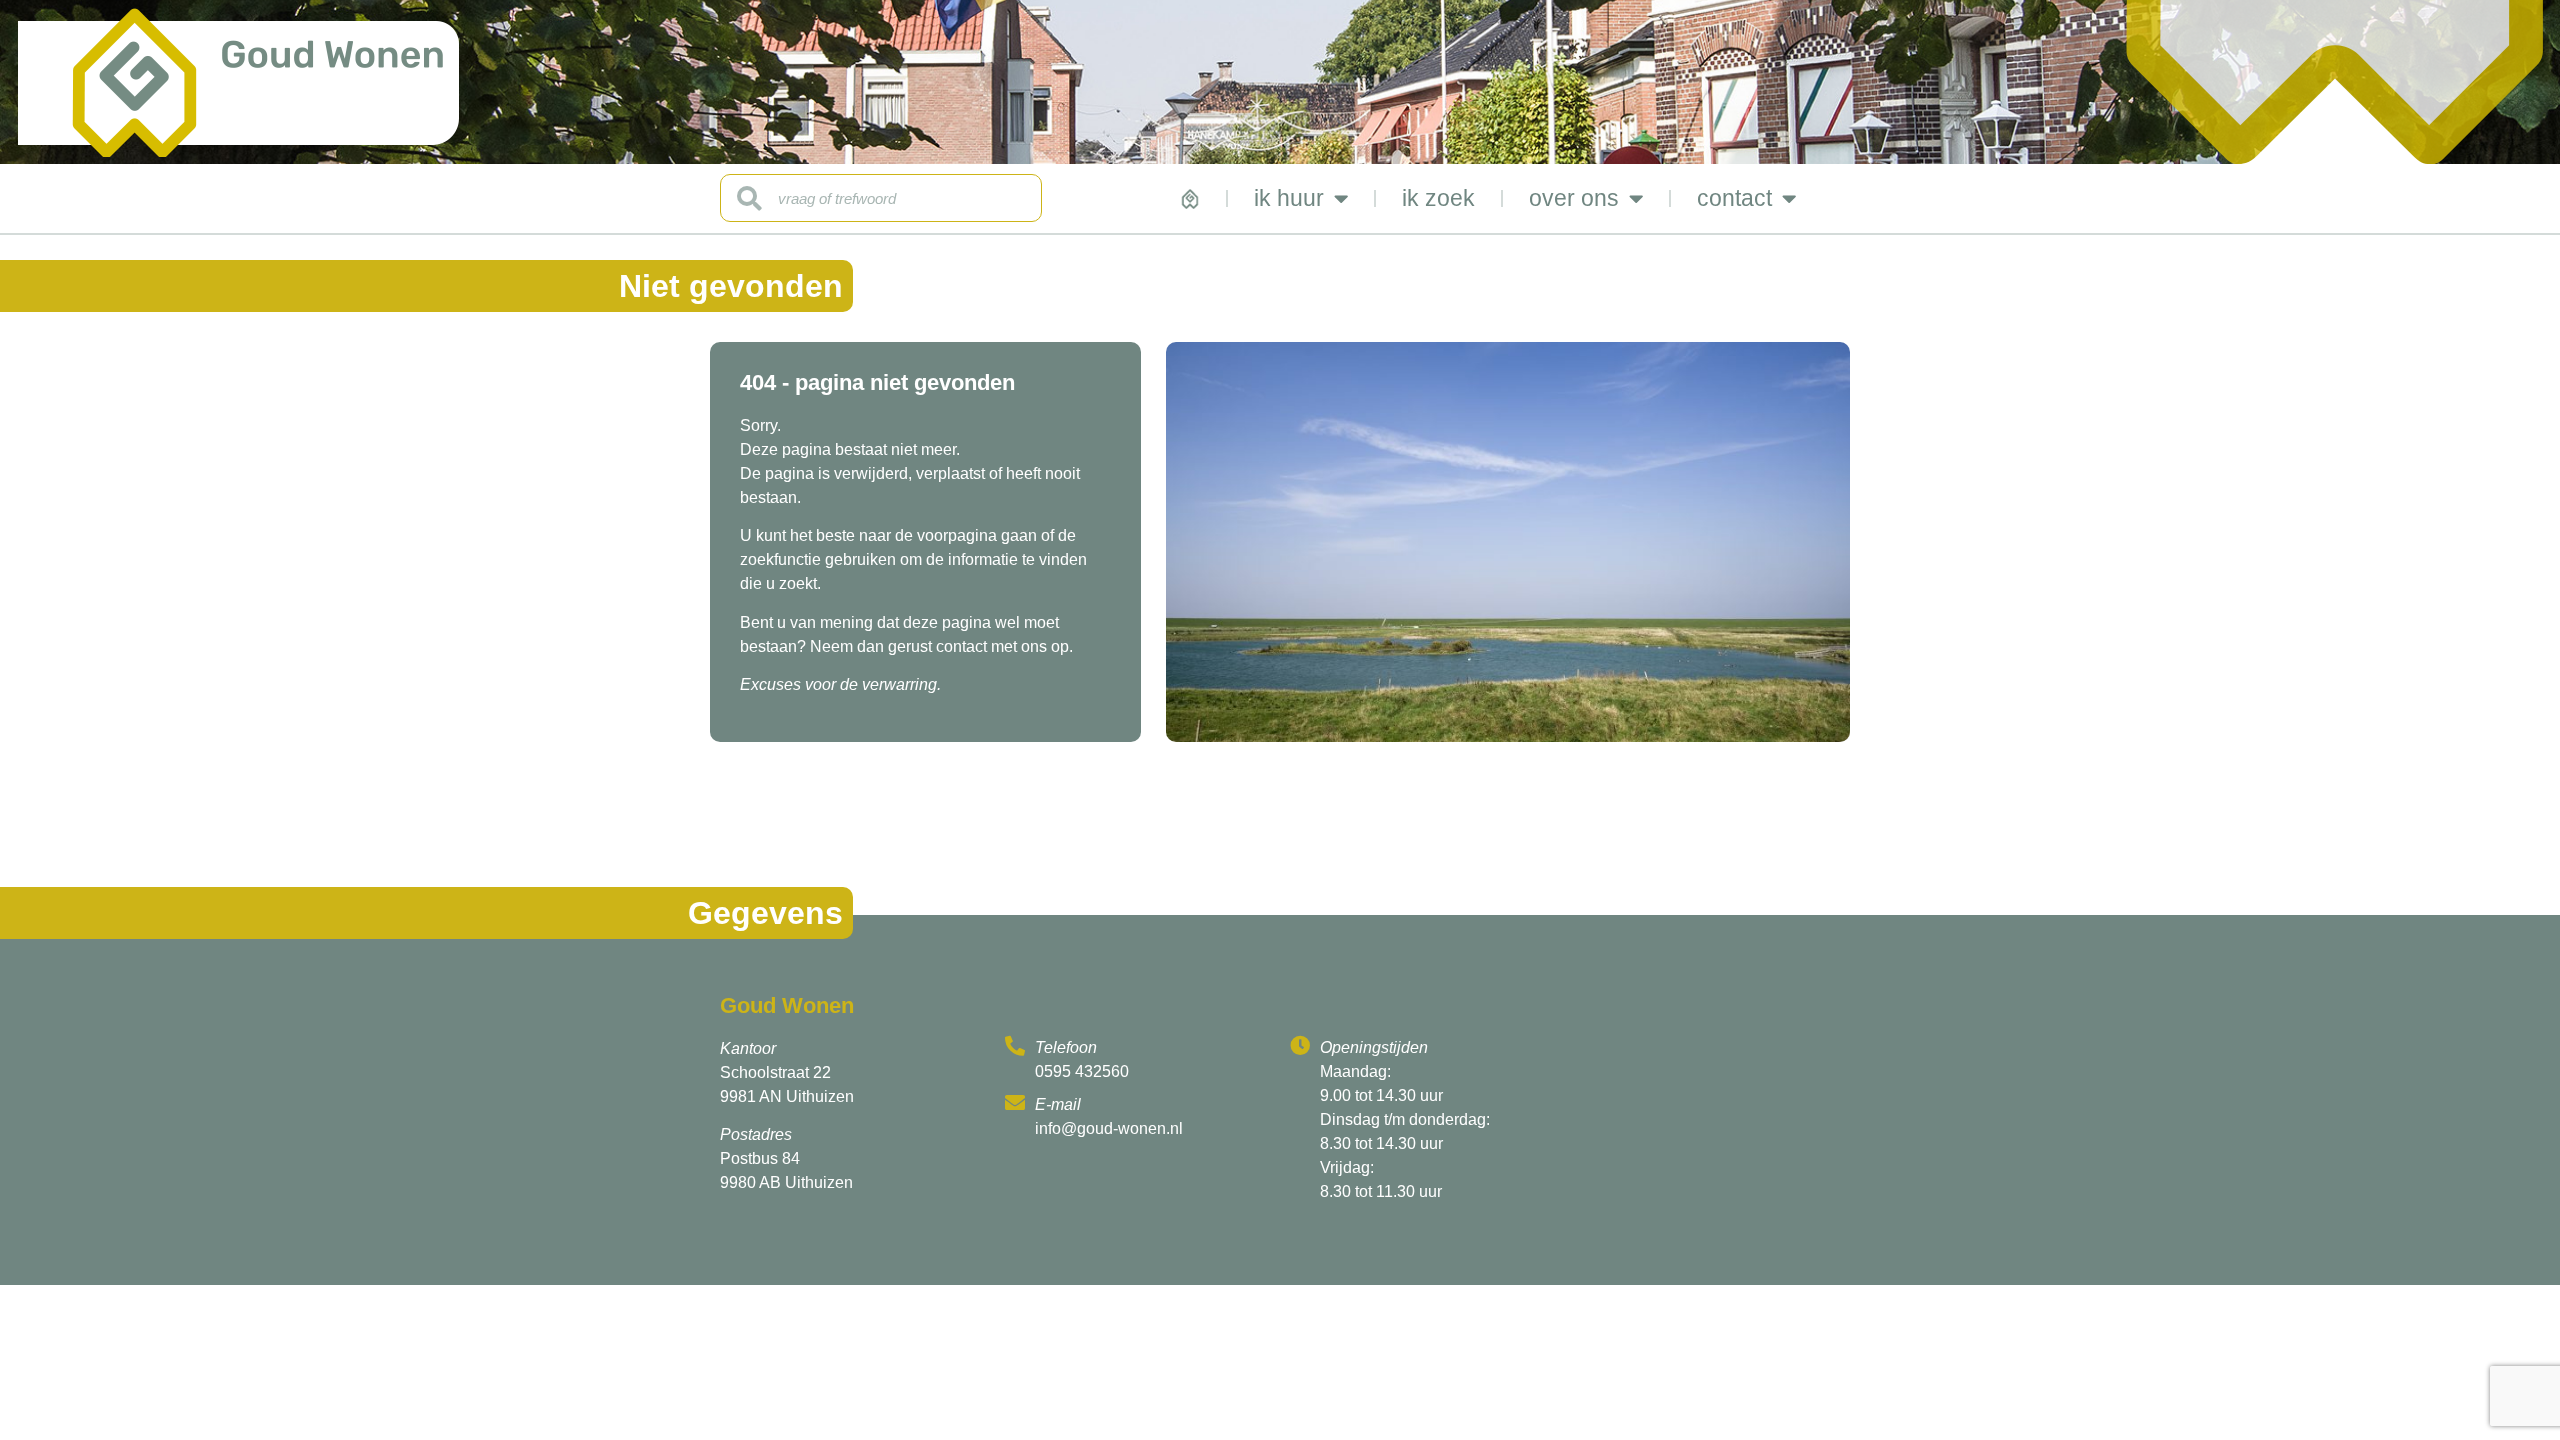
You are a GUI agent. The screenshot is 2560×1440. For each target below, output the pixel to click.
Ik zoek (1438, 198)
